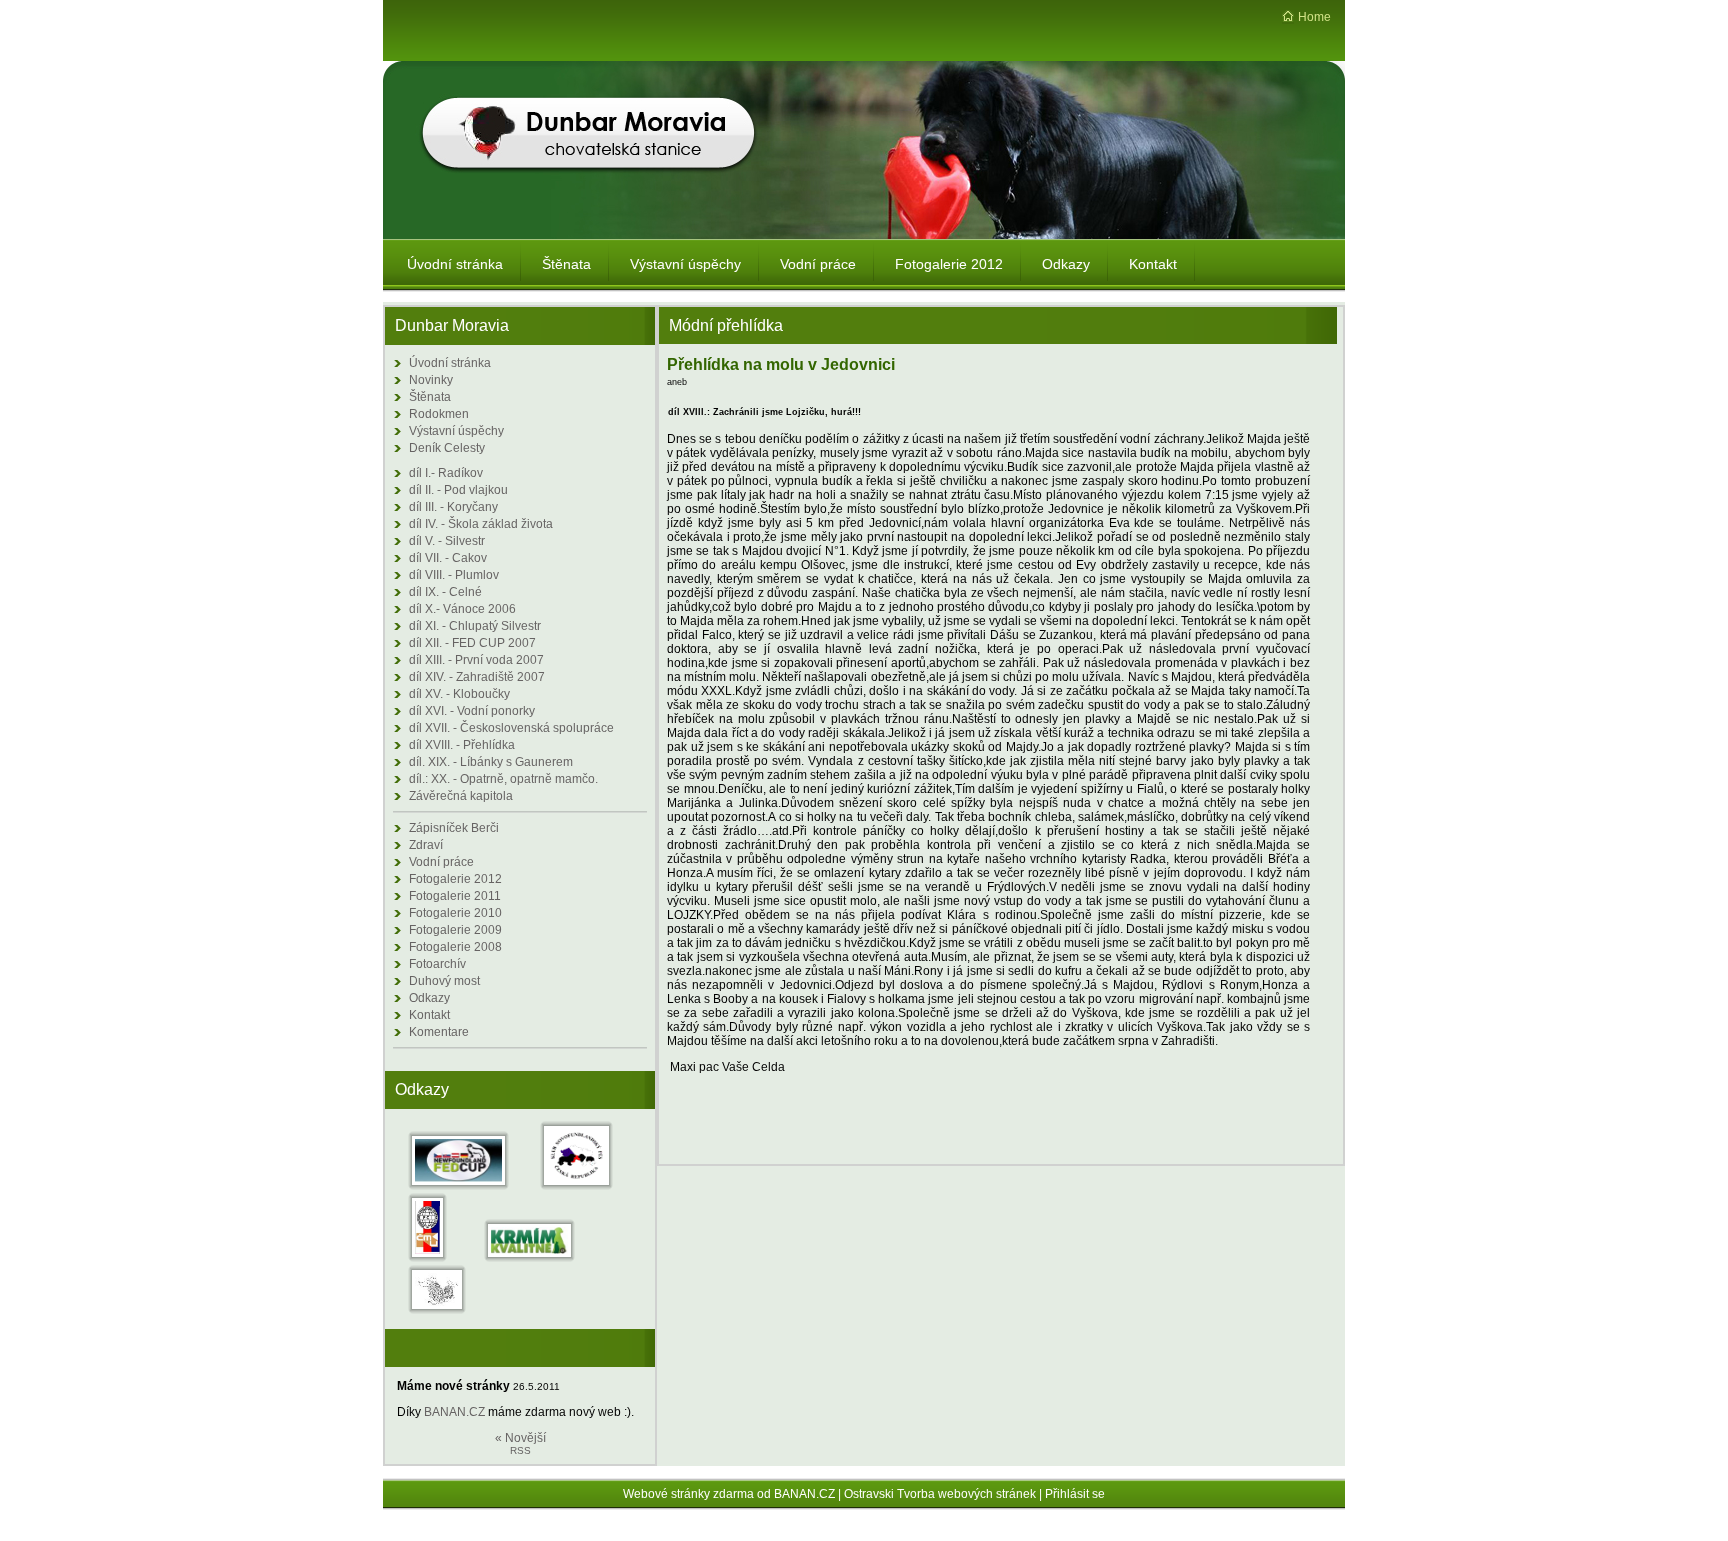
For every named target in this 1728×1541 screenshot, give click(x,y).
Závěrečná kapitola (461, 796)
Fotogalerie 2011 (455, 896)
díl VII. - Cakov (448, 558)
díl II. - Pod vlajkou (458, 490)
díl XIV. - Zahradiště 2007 (477, 677)
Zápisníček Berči (454, 828)
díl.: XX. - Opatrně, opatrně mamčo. (503, 779)
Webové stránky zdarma (688, 1494)
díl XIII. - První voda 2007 (476, 660)
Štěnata (430, 397)
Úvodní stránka (450, 363)
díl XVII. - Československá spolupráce (511, 728)
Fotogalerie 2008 (455, 947)
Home (1314, 17)
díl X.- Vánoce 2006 (462, 609)
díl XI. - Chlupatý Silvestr (475, 626)
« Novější (520, 1438)
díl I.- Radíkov (446, 473)
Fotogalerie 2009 (455, 930)
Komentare (439, 1032)
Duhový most (444, 981)
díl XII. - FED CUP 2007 (472, 643)
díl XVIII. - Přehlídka (462, 745)
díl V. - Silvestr (447, 541)
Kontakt (429, 1015)
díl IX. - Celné (445, 592)
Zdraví (426, 845)
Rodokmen (439, 414)
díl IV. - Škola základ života (481, 524)
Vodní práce (441, 862)
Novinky (431, 380)
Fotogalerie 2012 (455, 879)
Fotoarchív (437, 964)
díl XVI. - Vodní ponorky (472, 711)
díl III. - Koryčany (453, 507)
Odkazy (429, 998)
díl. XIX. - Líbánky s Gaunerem (491, 762)
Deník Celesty (447, 448)
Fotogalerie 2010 (455, 913)
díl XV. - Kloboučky (459, 694)
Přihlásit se (1075, 1494)
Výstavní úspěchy (456, 431)
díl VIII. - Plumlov (454, 575)
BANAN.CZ (454, 1412)
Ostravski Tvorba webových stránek (940, 1494)
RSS (520, 1450)
